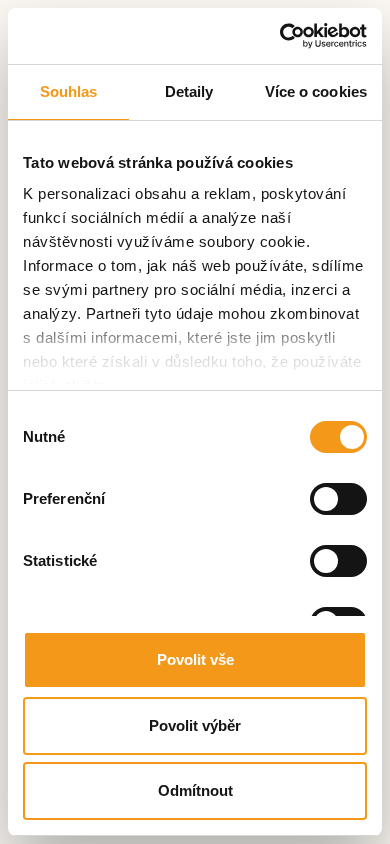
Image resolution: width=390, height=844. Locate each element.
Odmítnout (195, 790)
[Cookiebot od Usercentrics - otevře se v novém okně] (280, 36)
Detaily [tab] (189, 91)
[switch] (338, 499)
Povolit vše (195, 659)
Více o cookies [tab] (316, 91)
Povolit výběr (195, 725)
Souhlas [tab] (69, 91)
